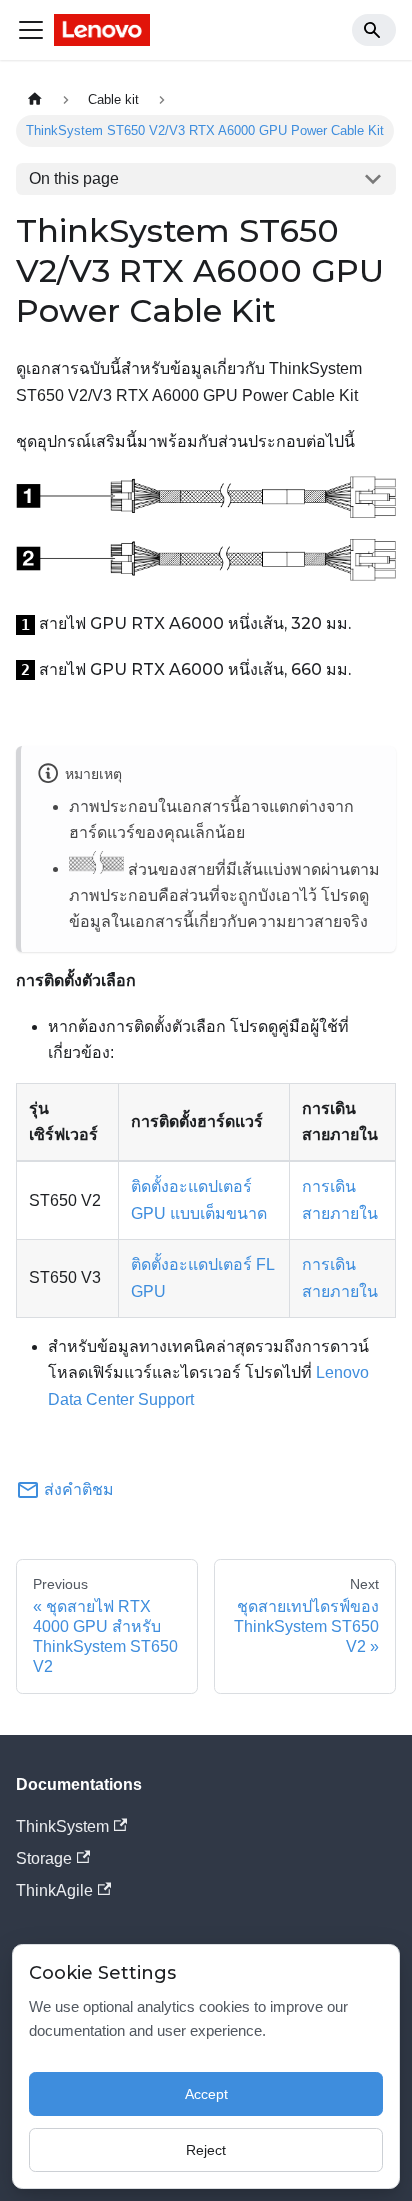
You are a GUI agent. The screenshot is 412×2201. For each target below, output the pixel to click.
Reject (206, 2150)
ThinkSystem (62, 1826)
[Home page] (35, 99)
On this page (74, 178)
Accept (206, 2094)
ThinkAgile (54, 1890)
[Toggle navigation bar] (31, 30)
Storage (44, 1858)
